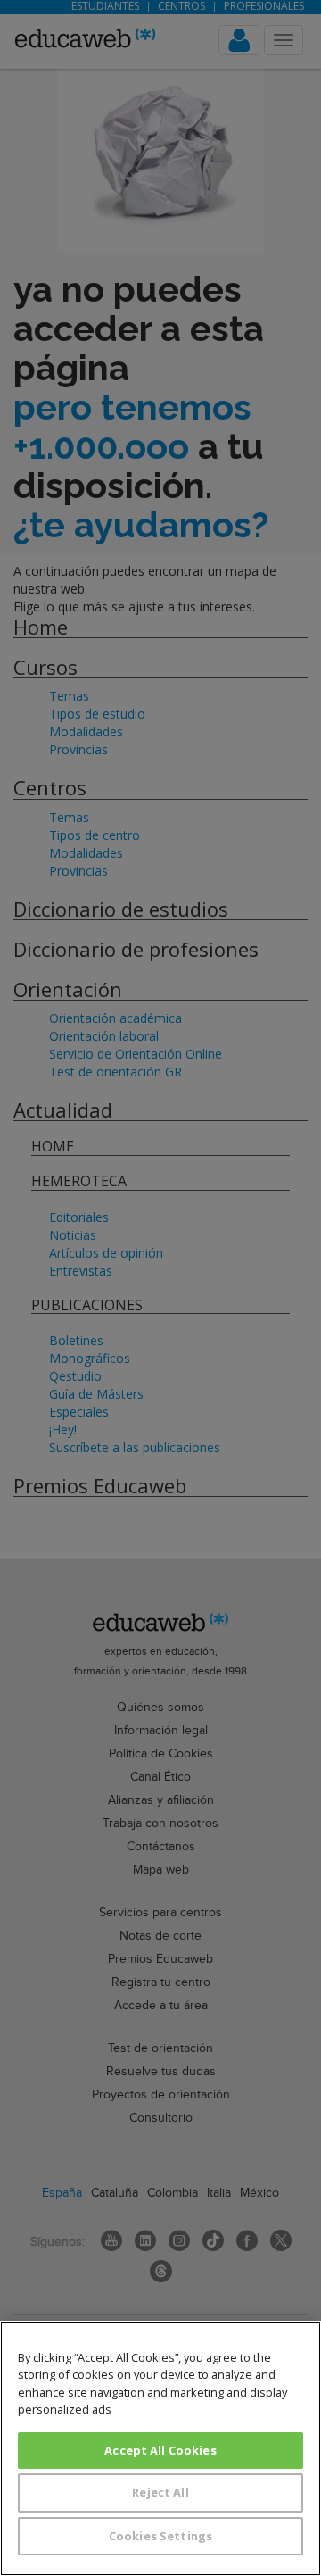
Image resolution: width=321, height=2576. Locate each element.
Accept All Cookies (160, 2450)
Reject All (160, 2492)
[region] (160, 2448)
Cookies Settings (160, 2536)
